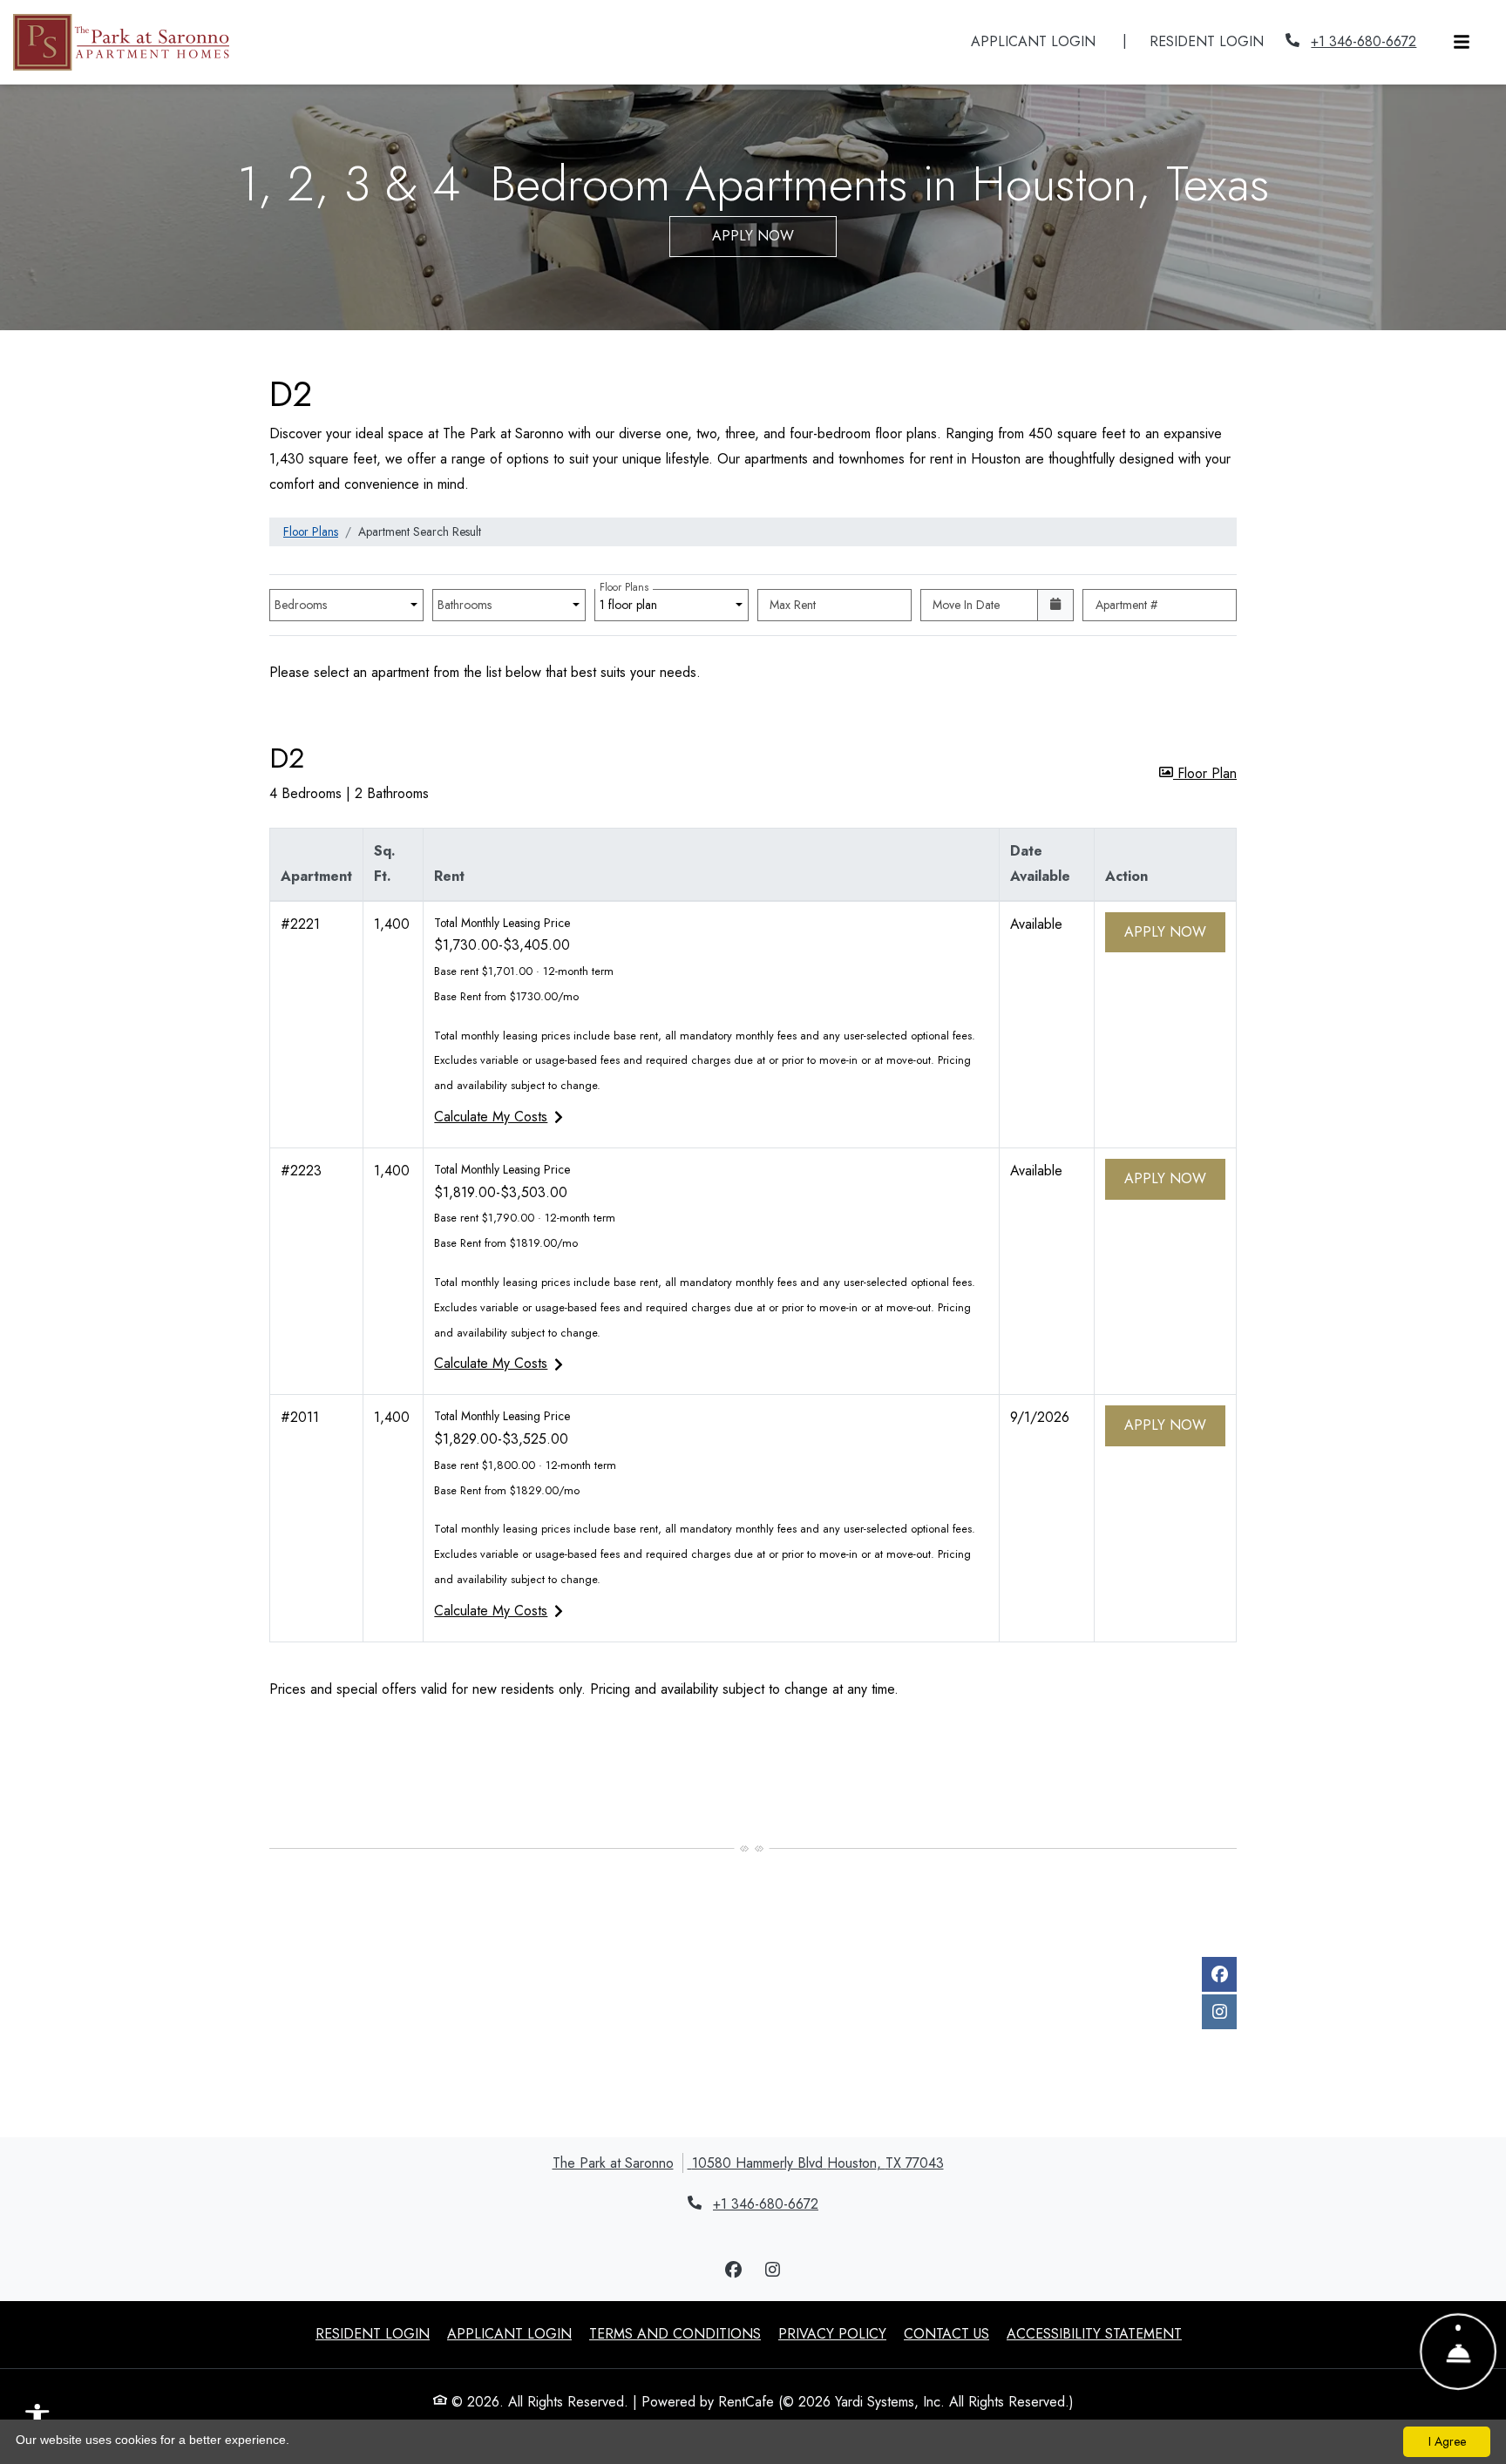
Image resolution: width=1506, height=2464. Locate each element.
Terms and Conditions (675, 2333)
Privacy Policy (832, 2333)
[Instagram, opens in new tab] (1219, 2012)
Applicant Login (1043, 41)
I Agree (1447, 2441)
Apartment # (1126, 605)
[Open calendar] (1056, 605)
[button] (1198, 774)
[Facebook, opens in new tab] (1219, 1974)
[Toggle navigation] (1462, 42)
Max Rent (793, 605)
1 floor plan (632, 601)
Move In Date (966, 605)
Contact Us (946, 2334)
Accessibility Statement (1094, 2333)
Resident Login (1216, 41)
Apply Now (753, 236)
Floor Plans (311, 531)
